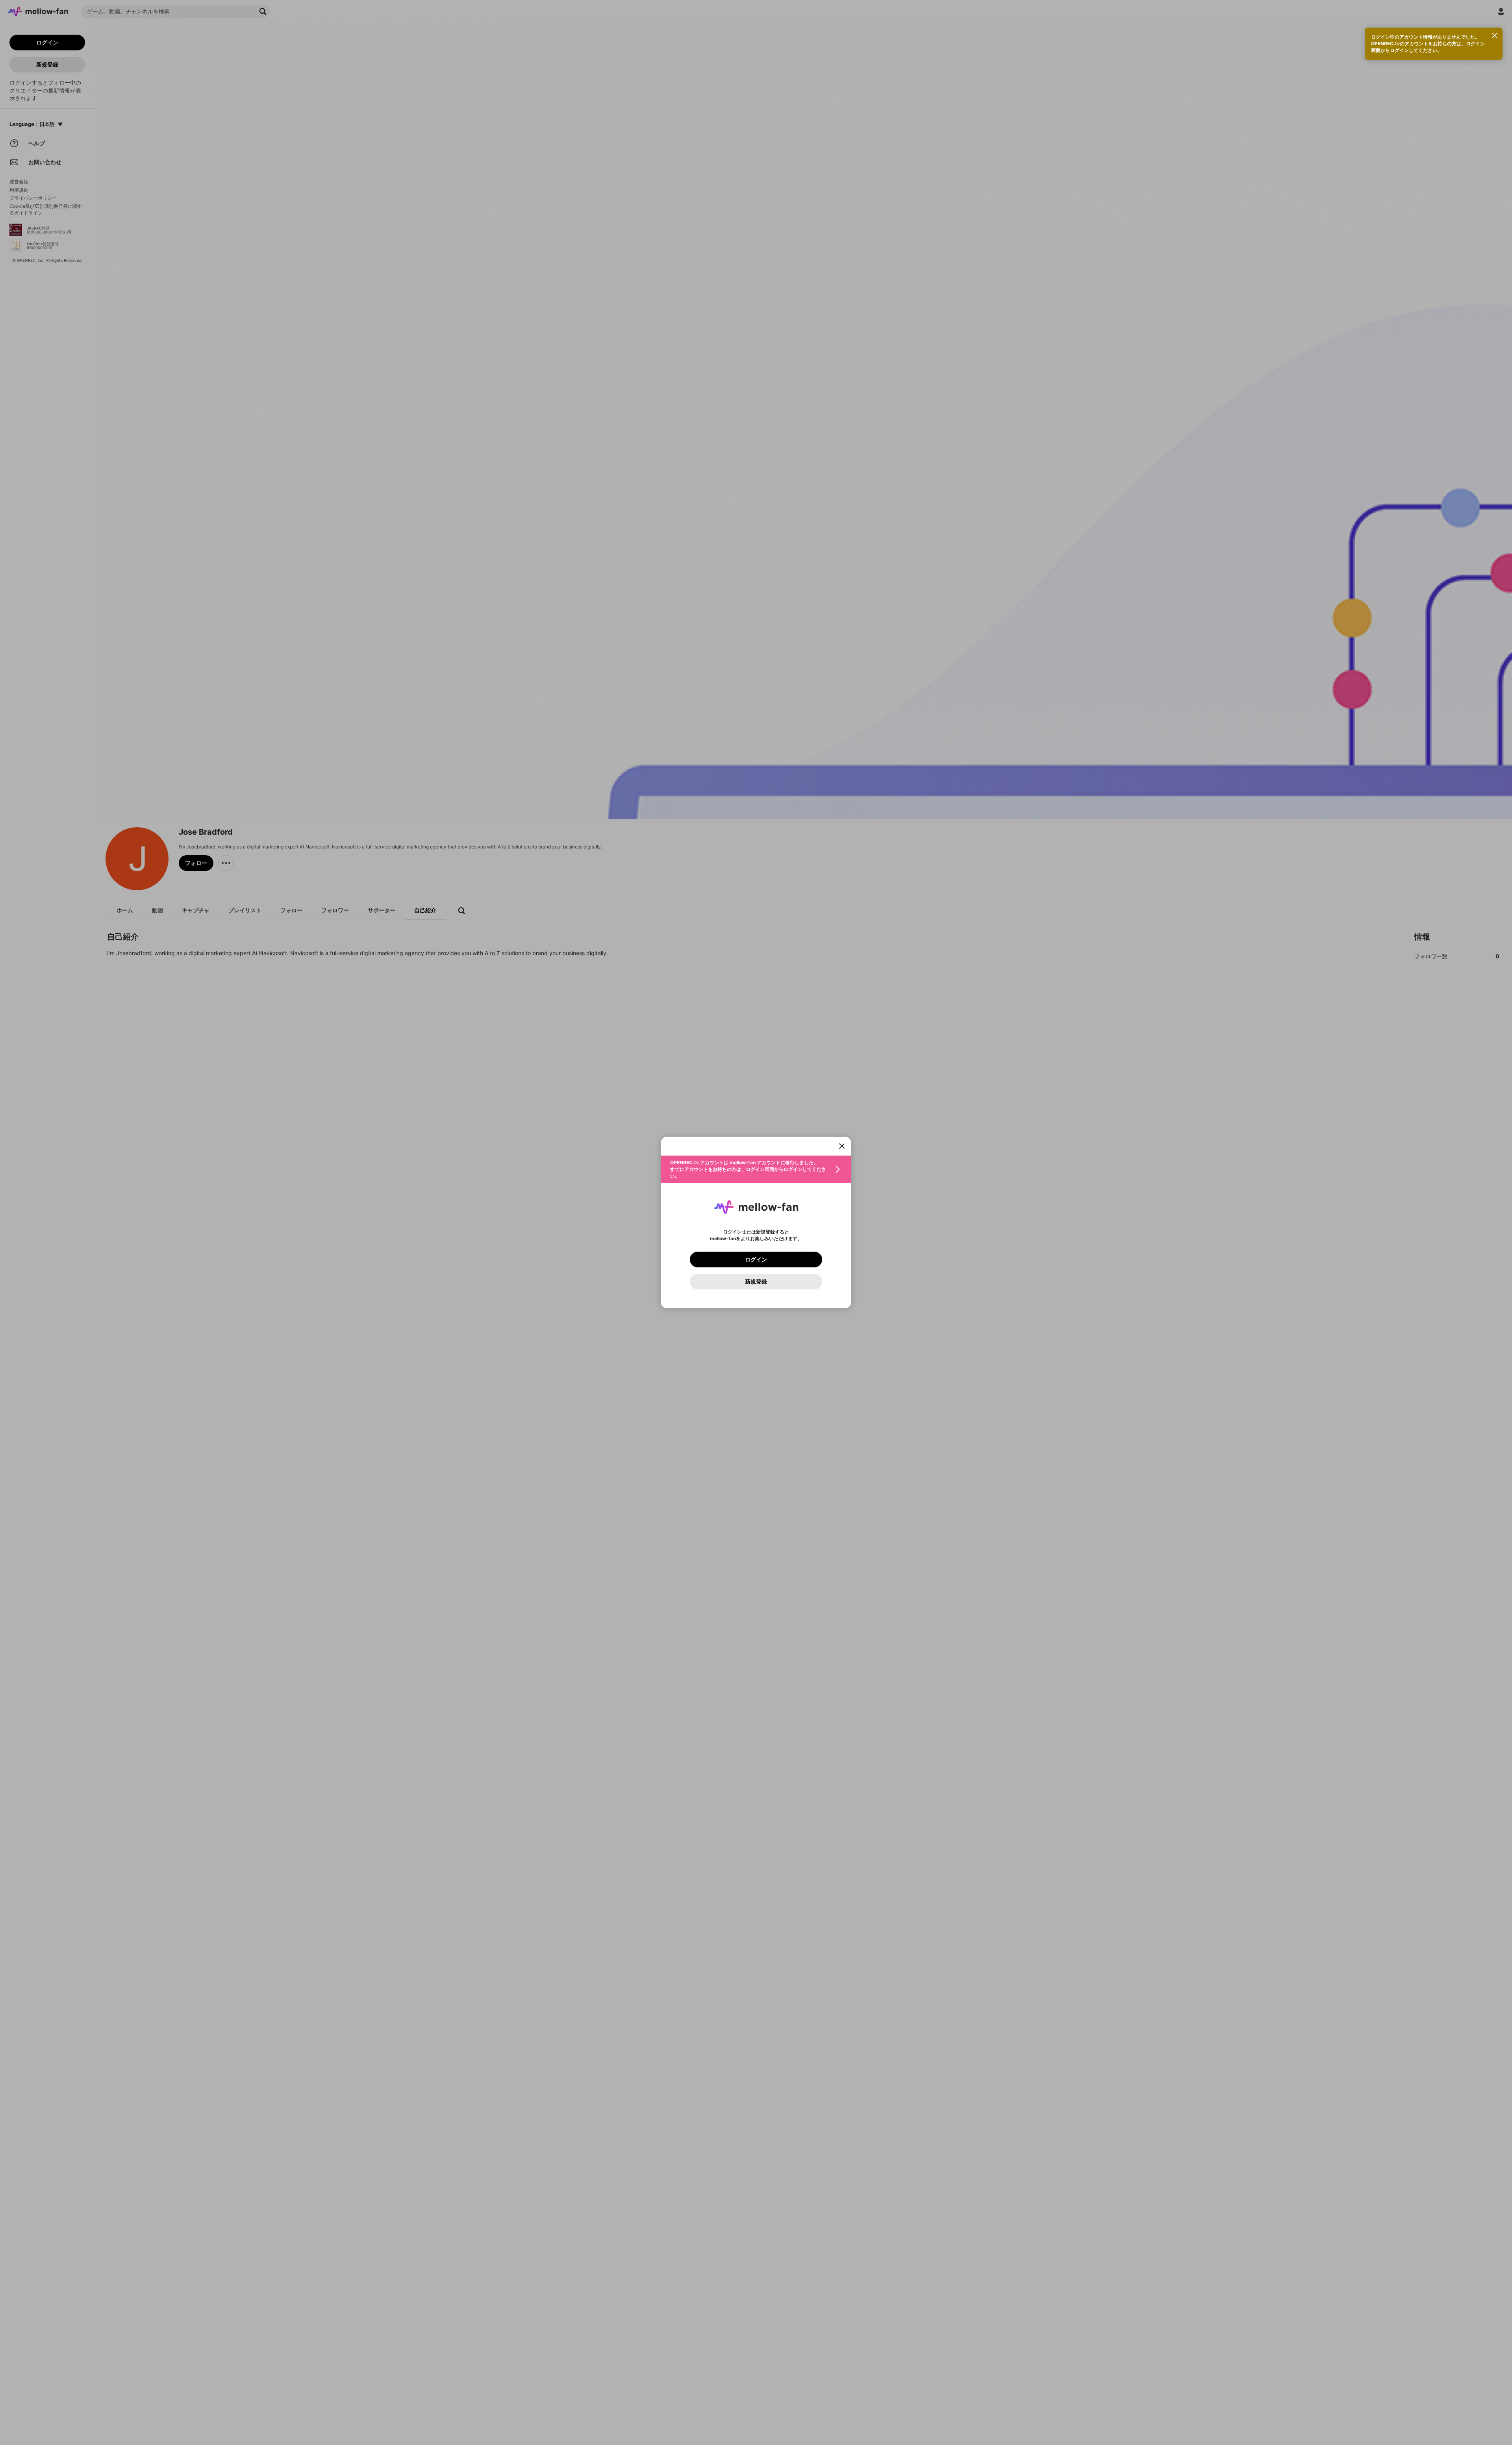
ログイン (756, 1260)
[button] (756, 1169)
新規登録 (756, 1282)
